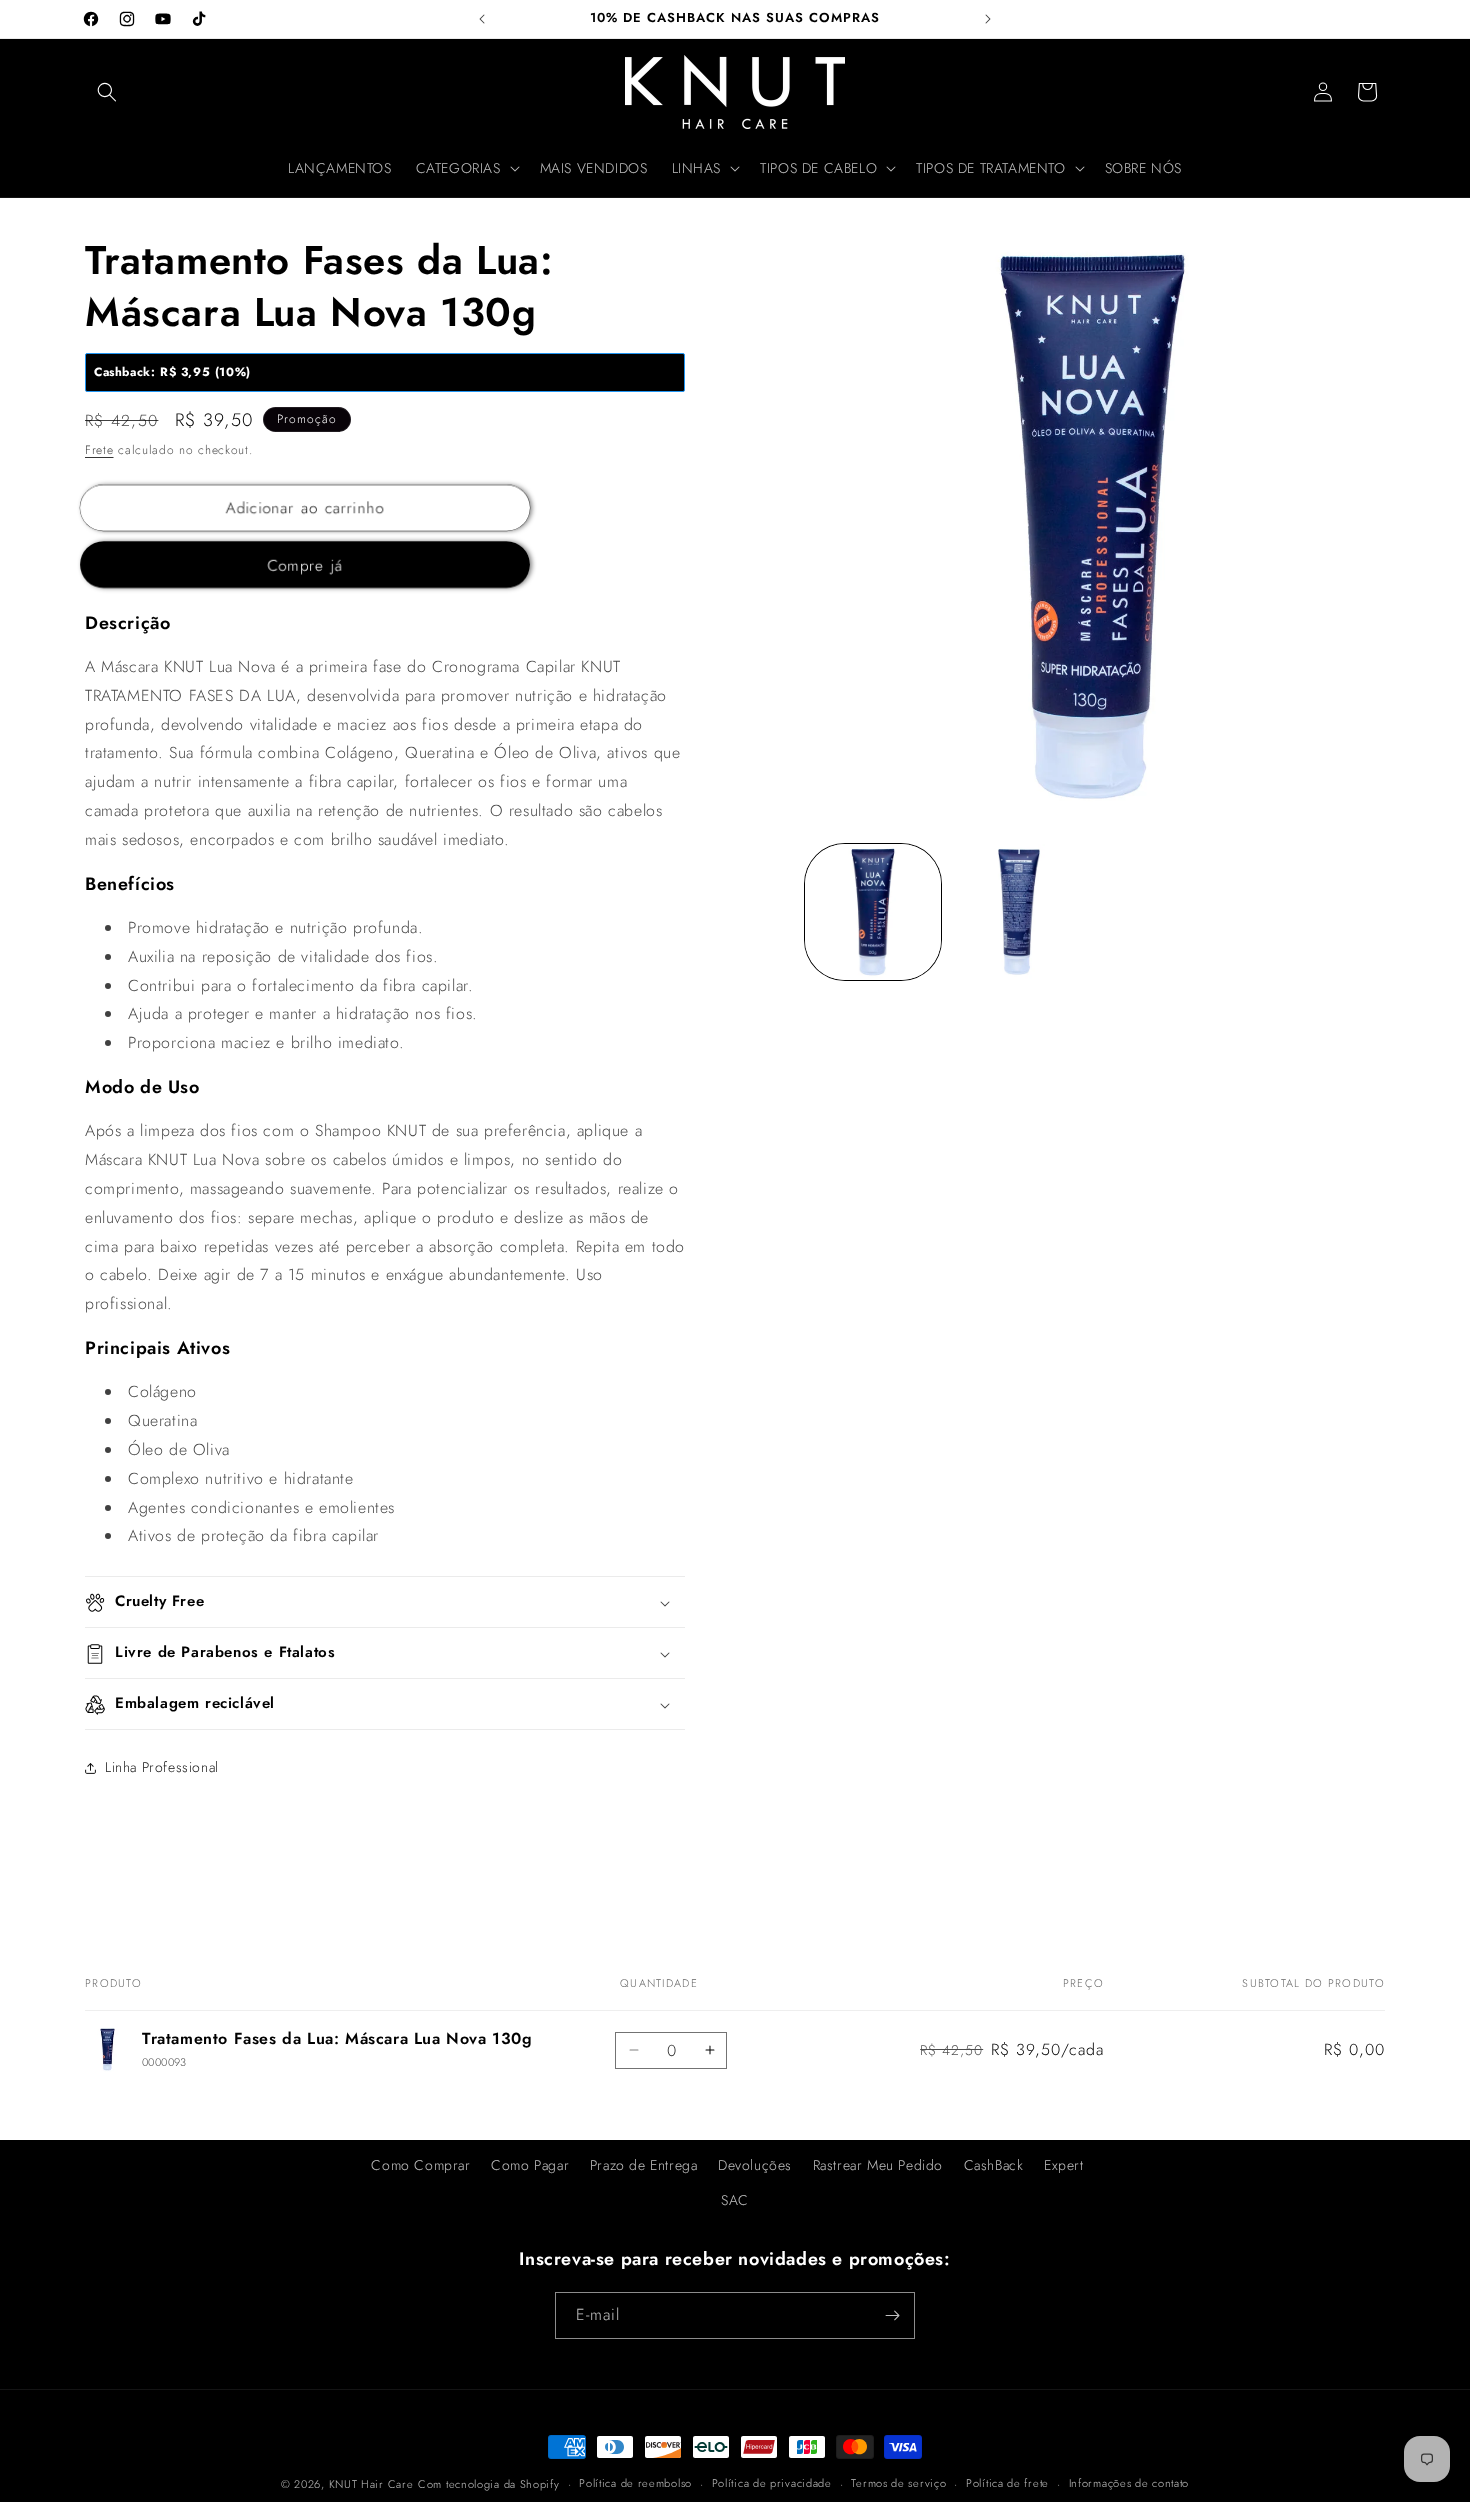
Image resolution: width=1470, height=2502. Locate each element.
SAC (735, 2200)
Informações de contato (1129, 2483)
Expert (1064, 2165)
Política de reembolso (635, 2483)
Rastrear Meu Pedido (878, 2165)
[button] (107, 92)
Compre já (305, 566)
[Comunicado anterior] (482, 19)
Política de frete (1007, 2483)
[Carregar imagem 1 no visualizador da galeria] (873, 912)
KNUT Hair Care (371, 2484)
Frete (99, 451)
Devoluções (755, 2165)
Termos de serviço (898, 2483)
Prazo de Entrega (644, 2165)
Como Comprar (420, 2165)
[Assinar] (892, 2315)
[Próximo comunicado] (988, 19)
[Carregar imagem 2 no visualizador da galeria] (1019, 912)
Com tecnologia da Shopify (489, 2484)
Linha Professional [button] (162, 1767)
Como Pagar (530, 2165)
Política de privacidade (772, 2483)
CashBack (994, 2165)
